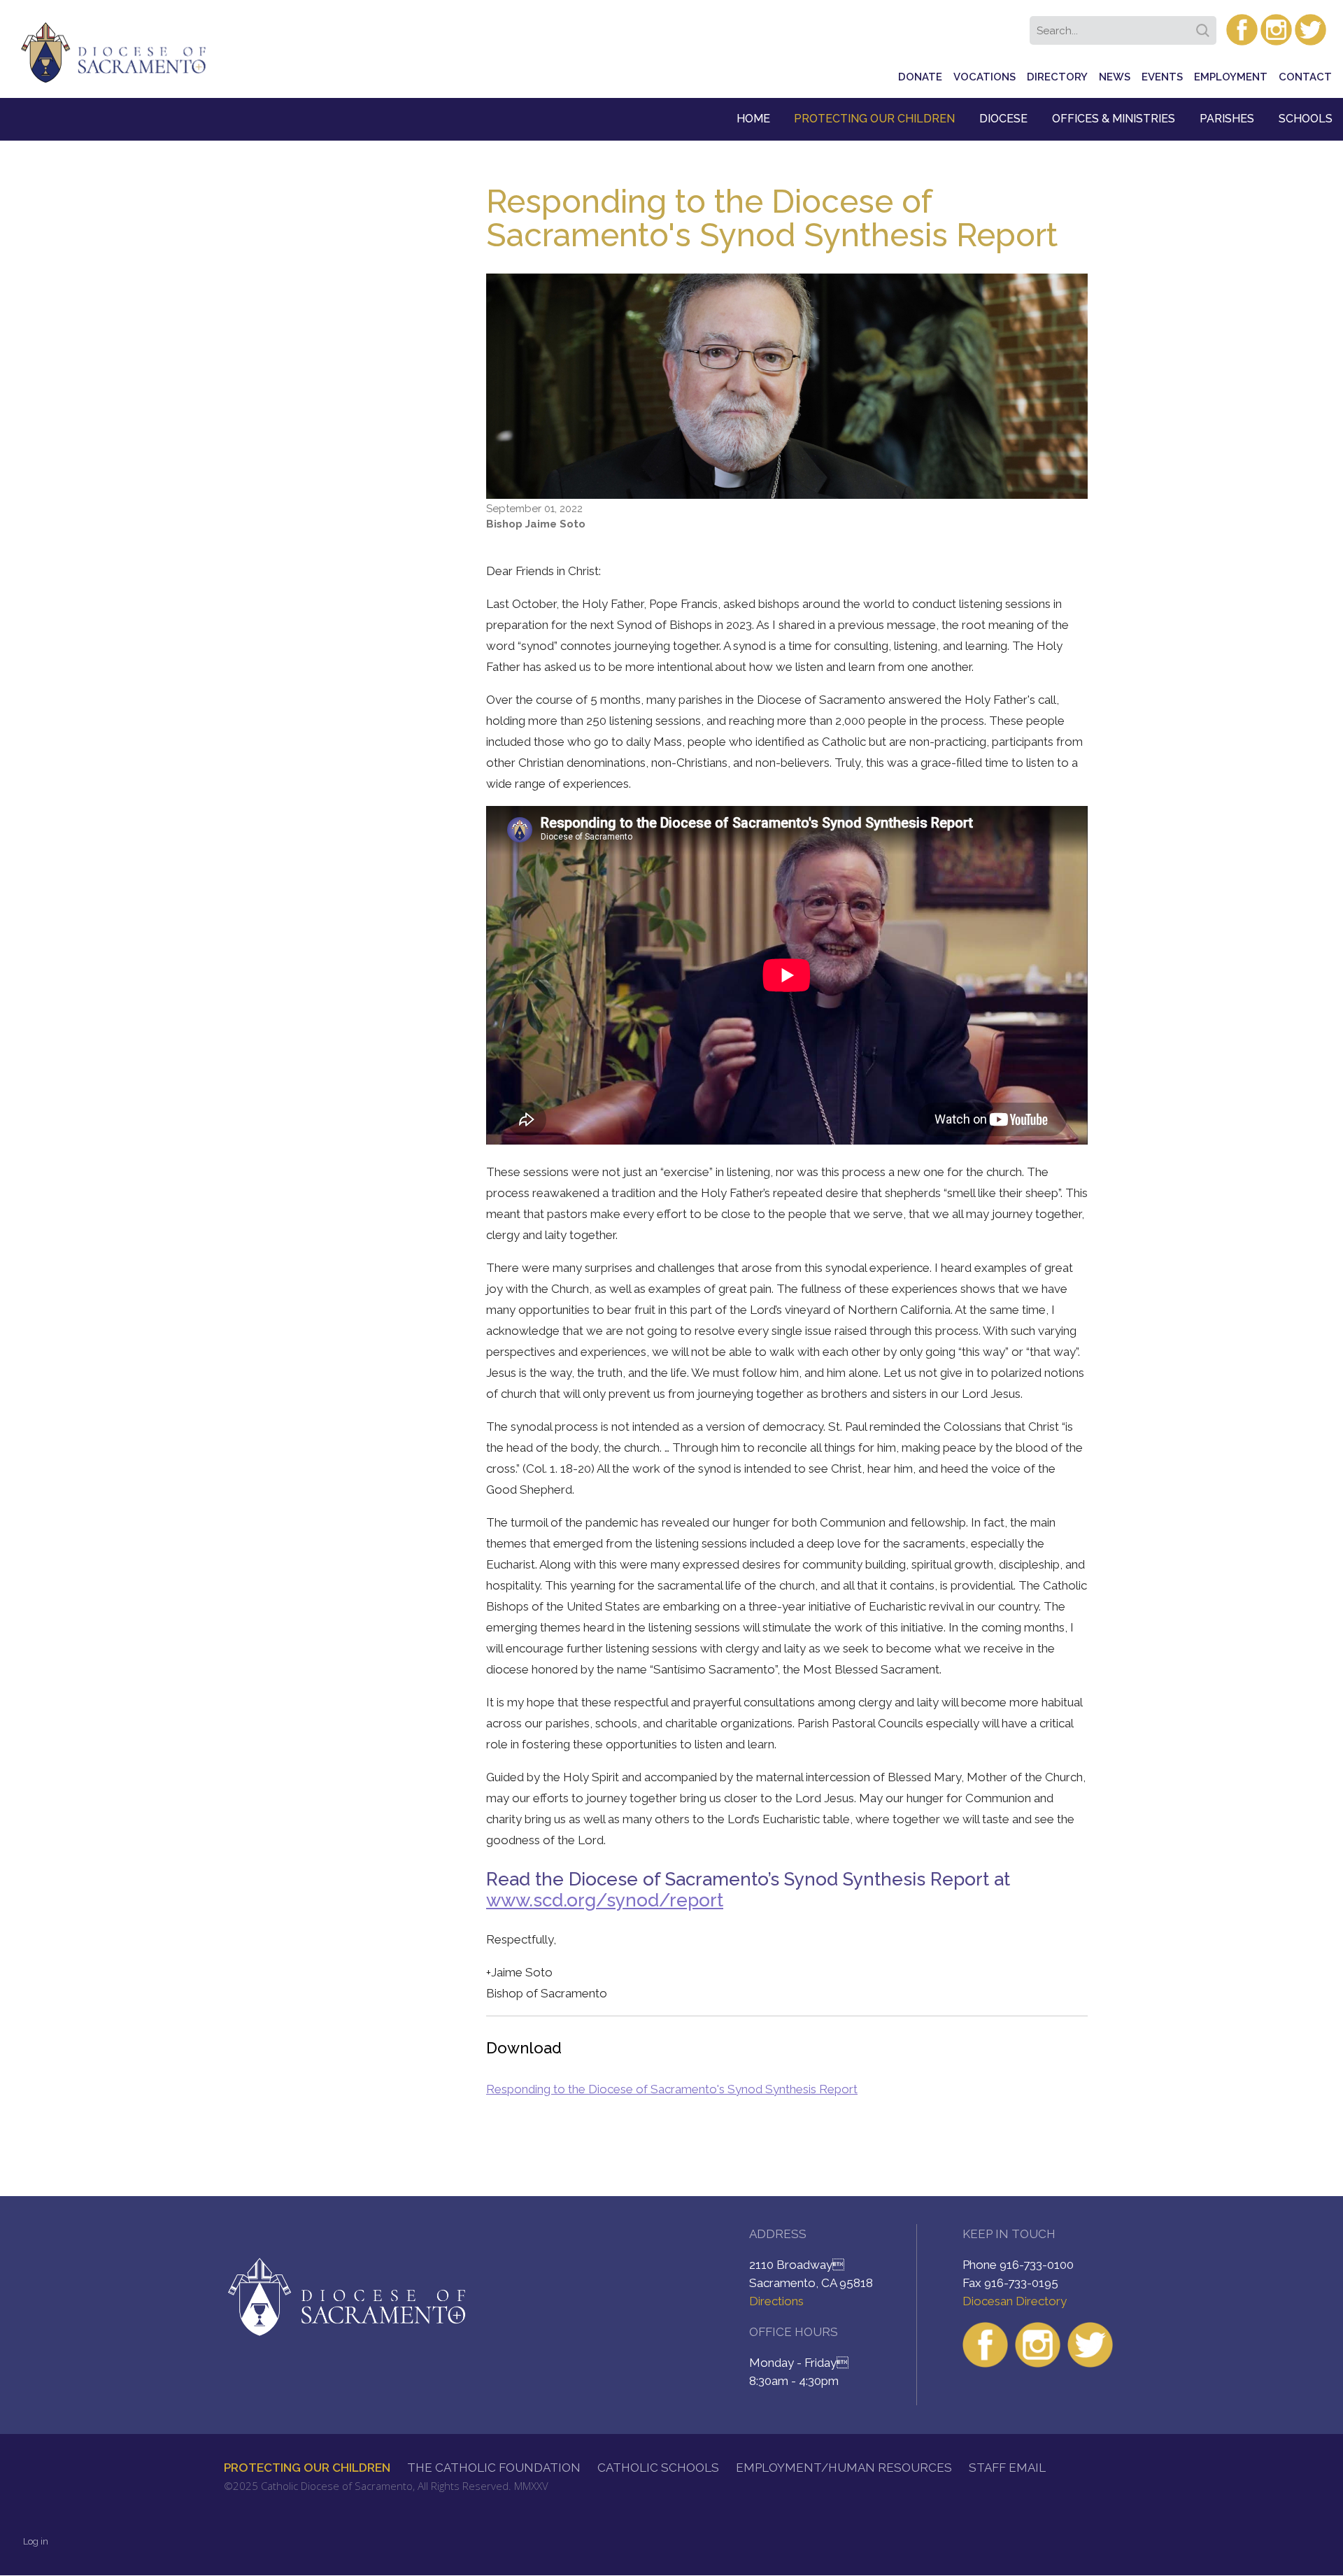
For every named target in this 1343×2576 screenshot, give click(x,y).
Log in (36, 2541)
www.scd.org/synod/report (605, 1900)
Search (1205, 26)
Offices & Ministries (1114, 119)
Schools (1306, 119)
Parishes (1227, 119)
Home (753, 119)
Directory (1057, 77)
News (1115, 77)
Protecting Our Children (874, 119)
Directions (776, 2301)
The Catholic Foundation (494, 2468)
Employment (1231, 77)
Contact (1305, 77)
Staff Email (1007, 2468)
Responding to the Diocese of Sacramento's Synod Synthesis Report (672, 2089)
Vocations (985, 77)
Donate (920, 77)
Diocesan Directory (1015, 2301)
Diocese (1003, 119)
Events (1162, 77)
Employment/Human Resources (844, 2468)
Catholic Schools (658, 2468)
